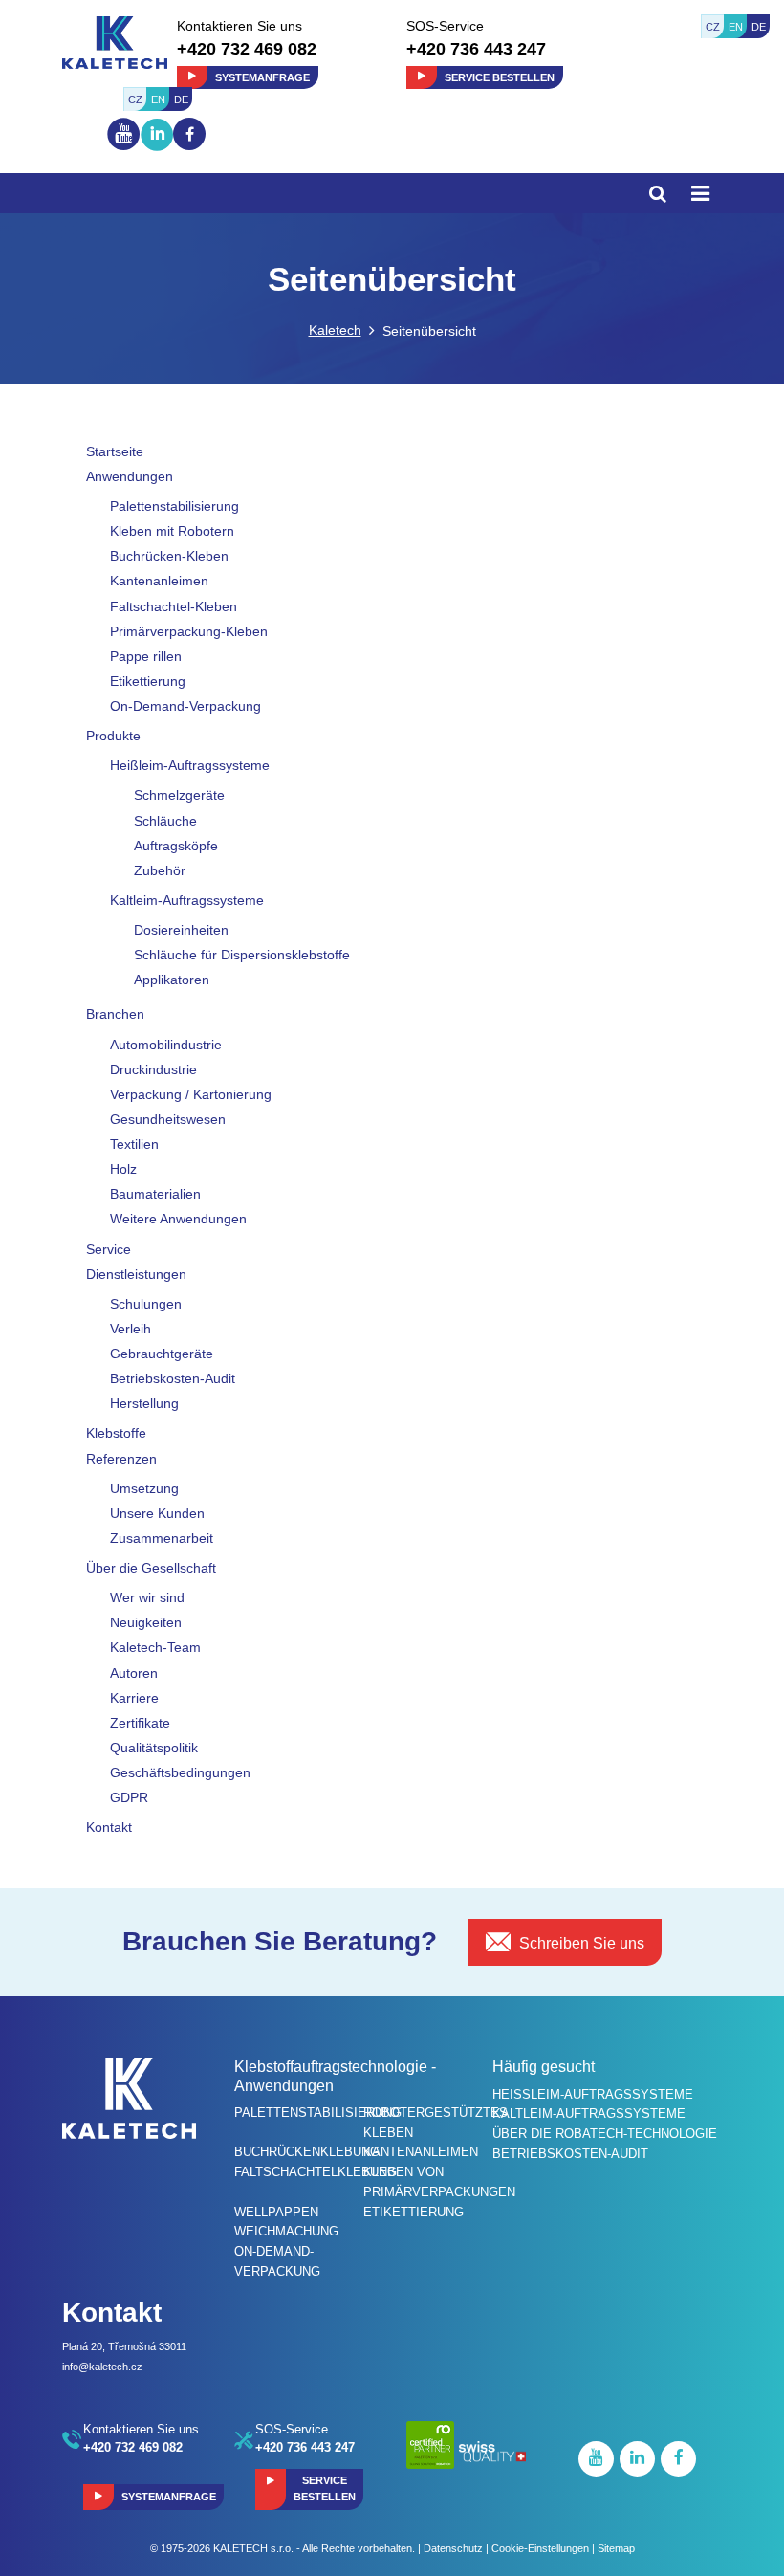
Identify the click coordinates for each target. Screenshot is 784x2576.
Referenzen (121, 1459)
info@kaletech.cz (102, 2367)
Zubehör (160, 870)
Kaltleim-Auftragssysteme (187, 900)
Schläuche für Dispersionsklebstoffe (242, 955)
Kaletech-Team (155, 1647)
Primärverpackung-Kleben (189, 631)
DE (759, 27)
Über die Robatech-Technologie (605, 2134)
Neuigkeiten (146, 1622)
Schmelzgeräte (179, 795)
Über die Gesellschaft (151, 1568)
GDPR (129, 1797)
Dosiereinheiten (181, 930)
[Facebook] (189, 134)
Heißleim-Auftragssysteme (190, 765)
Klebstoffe (116, 1433)
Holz (123, 1169)
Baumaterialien (155, 1194)
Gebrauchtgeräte (162, 1354)
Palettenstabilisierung (174, 506)
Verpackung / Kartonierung (191, 1094)
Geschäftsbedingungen (180, 1772)
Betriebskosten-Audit (173, 1378)
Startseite (115, 451)
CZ (713, 27)
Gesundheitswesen (168, 1119)
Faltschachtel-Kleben (174, 606)
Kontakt (109, 1827)
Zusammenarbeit (162, 1538)
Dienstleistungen (136, 1274)
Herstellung (144, 1403)
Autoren (134, 1673)
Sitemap (616, 2548)
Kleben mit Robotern (172, 531)
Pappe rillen (146, 656)
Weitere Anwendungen (178, 1219)
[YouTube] (124, 149)
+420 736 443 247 (476, 49)
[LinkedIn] (157, 151)
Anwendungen (130, 476)
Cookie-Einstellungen (540, 2548)
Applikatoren (172, 980)
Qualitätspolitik (154, 1748)
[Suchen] (658, 193)
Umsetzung (144, 1488)
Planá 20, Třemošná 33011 (124, 2346)
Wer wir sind (147, 1597)
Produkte (113, 736)
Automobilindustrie (166, 1045)
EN (736, 27)
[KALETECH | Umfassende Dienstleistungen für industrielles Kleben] (115, 41)
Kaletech (335, 330)
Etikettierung (148, 681)
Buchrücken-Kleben (169, 556)
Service (109, 1249)
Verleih (131, 1329)
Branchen (115, 1014)
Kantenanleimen (159, 581)
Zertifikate (140, 1723)
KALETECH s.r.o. (253, 2548)
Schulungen (146, 1304)
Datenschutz (453, 2548)
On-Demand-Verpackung (185, 706)
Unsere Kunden (157, 1513)
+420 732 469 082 (247, 49)
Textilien (134, 1144)
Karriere (134, 1698)
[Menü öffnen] (700, 193)
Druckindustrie (153, 1069)
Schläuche (165, 821)
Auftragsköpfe (176, 846)
